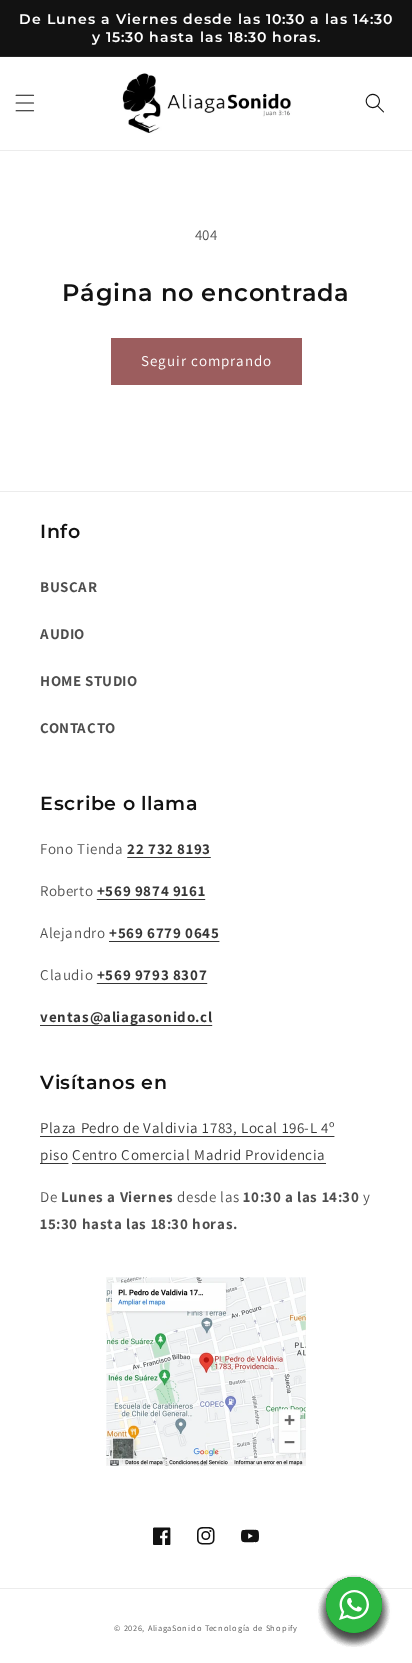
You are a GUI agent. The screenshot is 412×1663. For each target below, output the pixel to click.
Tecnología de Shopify (251, 1627)
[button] (25, 103)
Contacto (78, 727)
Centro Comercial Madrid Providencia (199, 1154)
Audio (62, 633)
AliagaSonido (175, 1627)
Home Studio (89, 680)
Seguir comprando (206, 360)
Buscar (69, 586)
